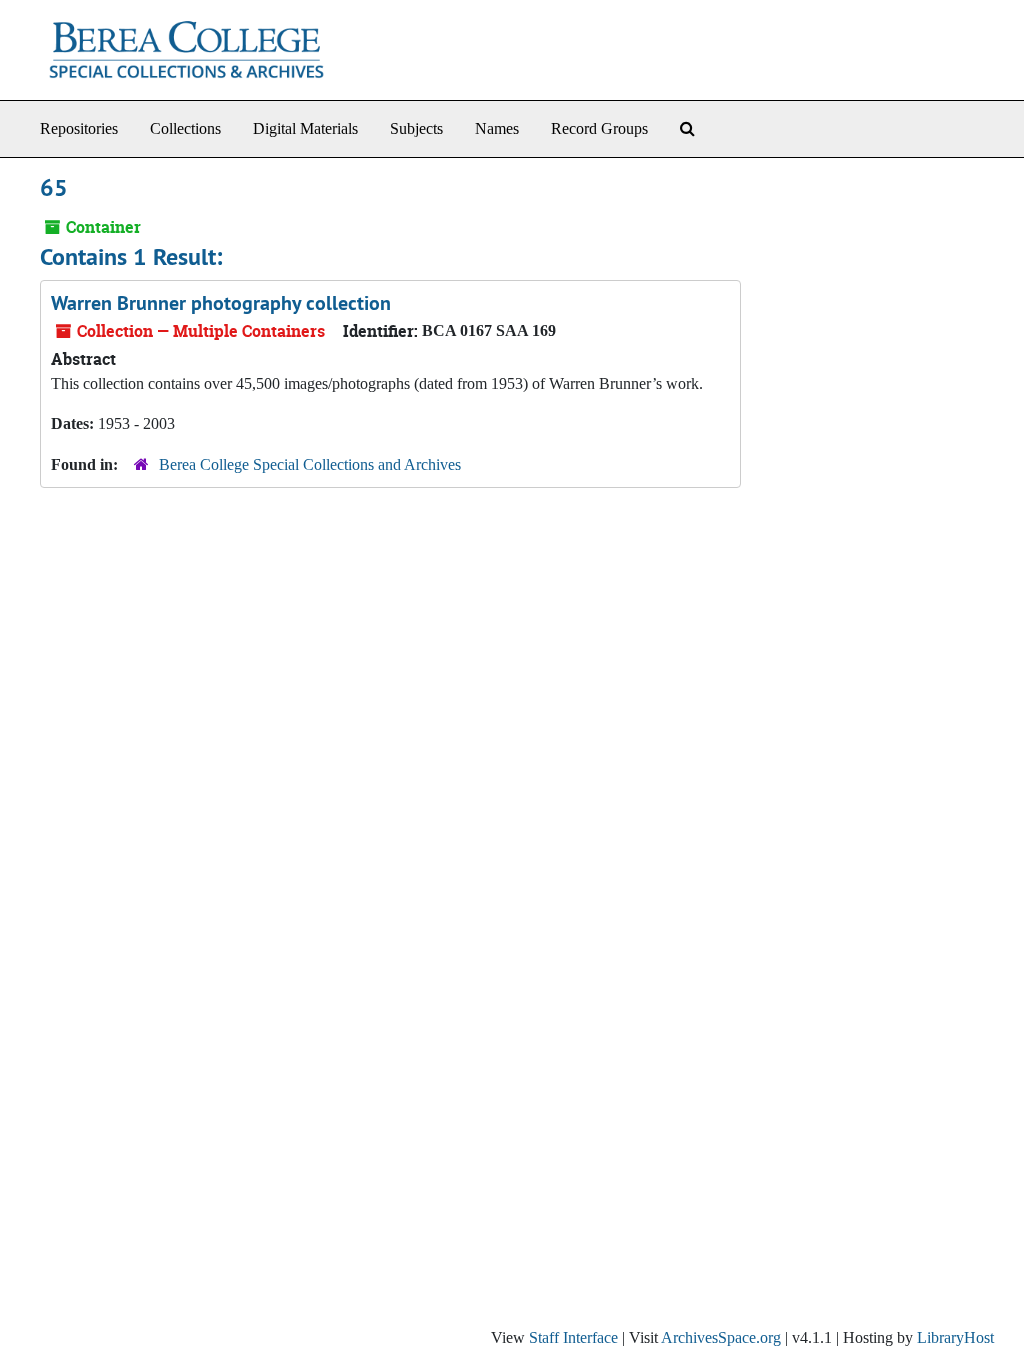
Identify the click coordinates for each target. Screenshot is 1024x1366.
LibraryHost (955, 1337)
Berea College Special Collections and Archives (310, 464)
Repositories (79, 128)
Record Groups (599, 128)
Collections (185, 128)
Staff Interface (573, 1337)
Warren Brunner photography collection (221, 303)
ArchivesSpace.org (721, 1337)
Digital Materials (305, 128)
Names (497, 128)
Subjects (416, 128)
